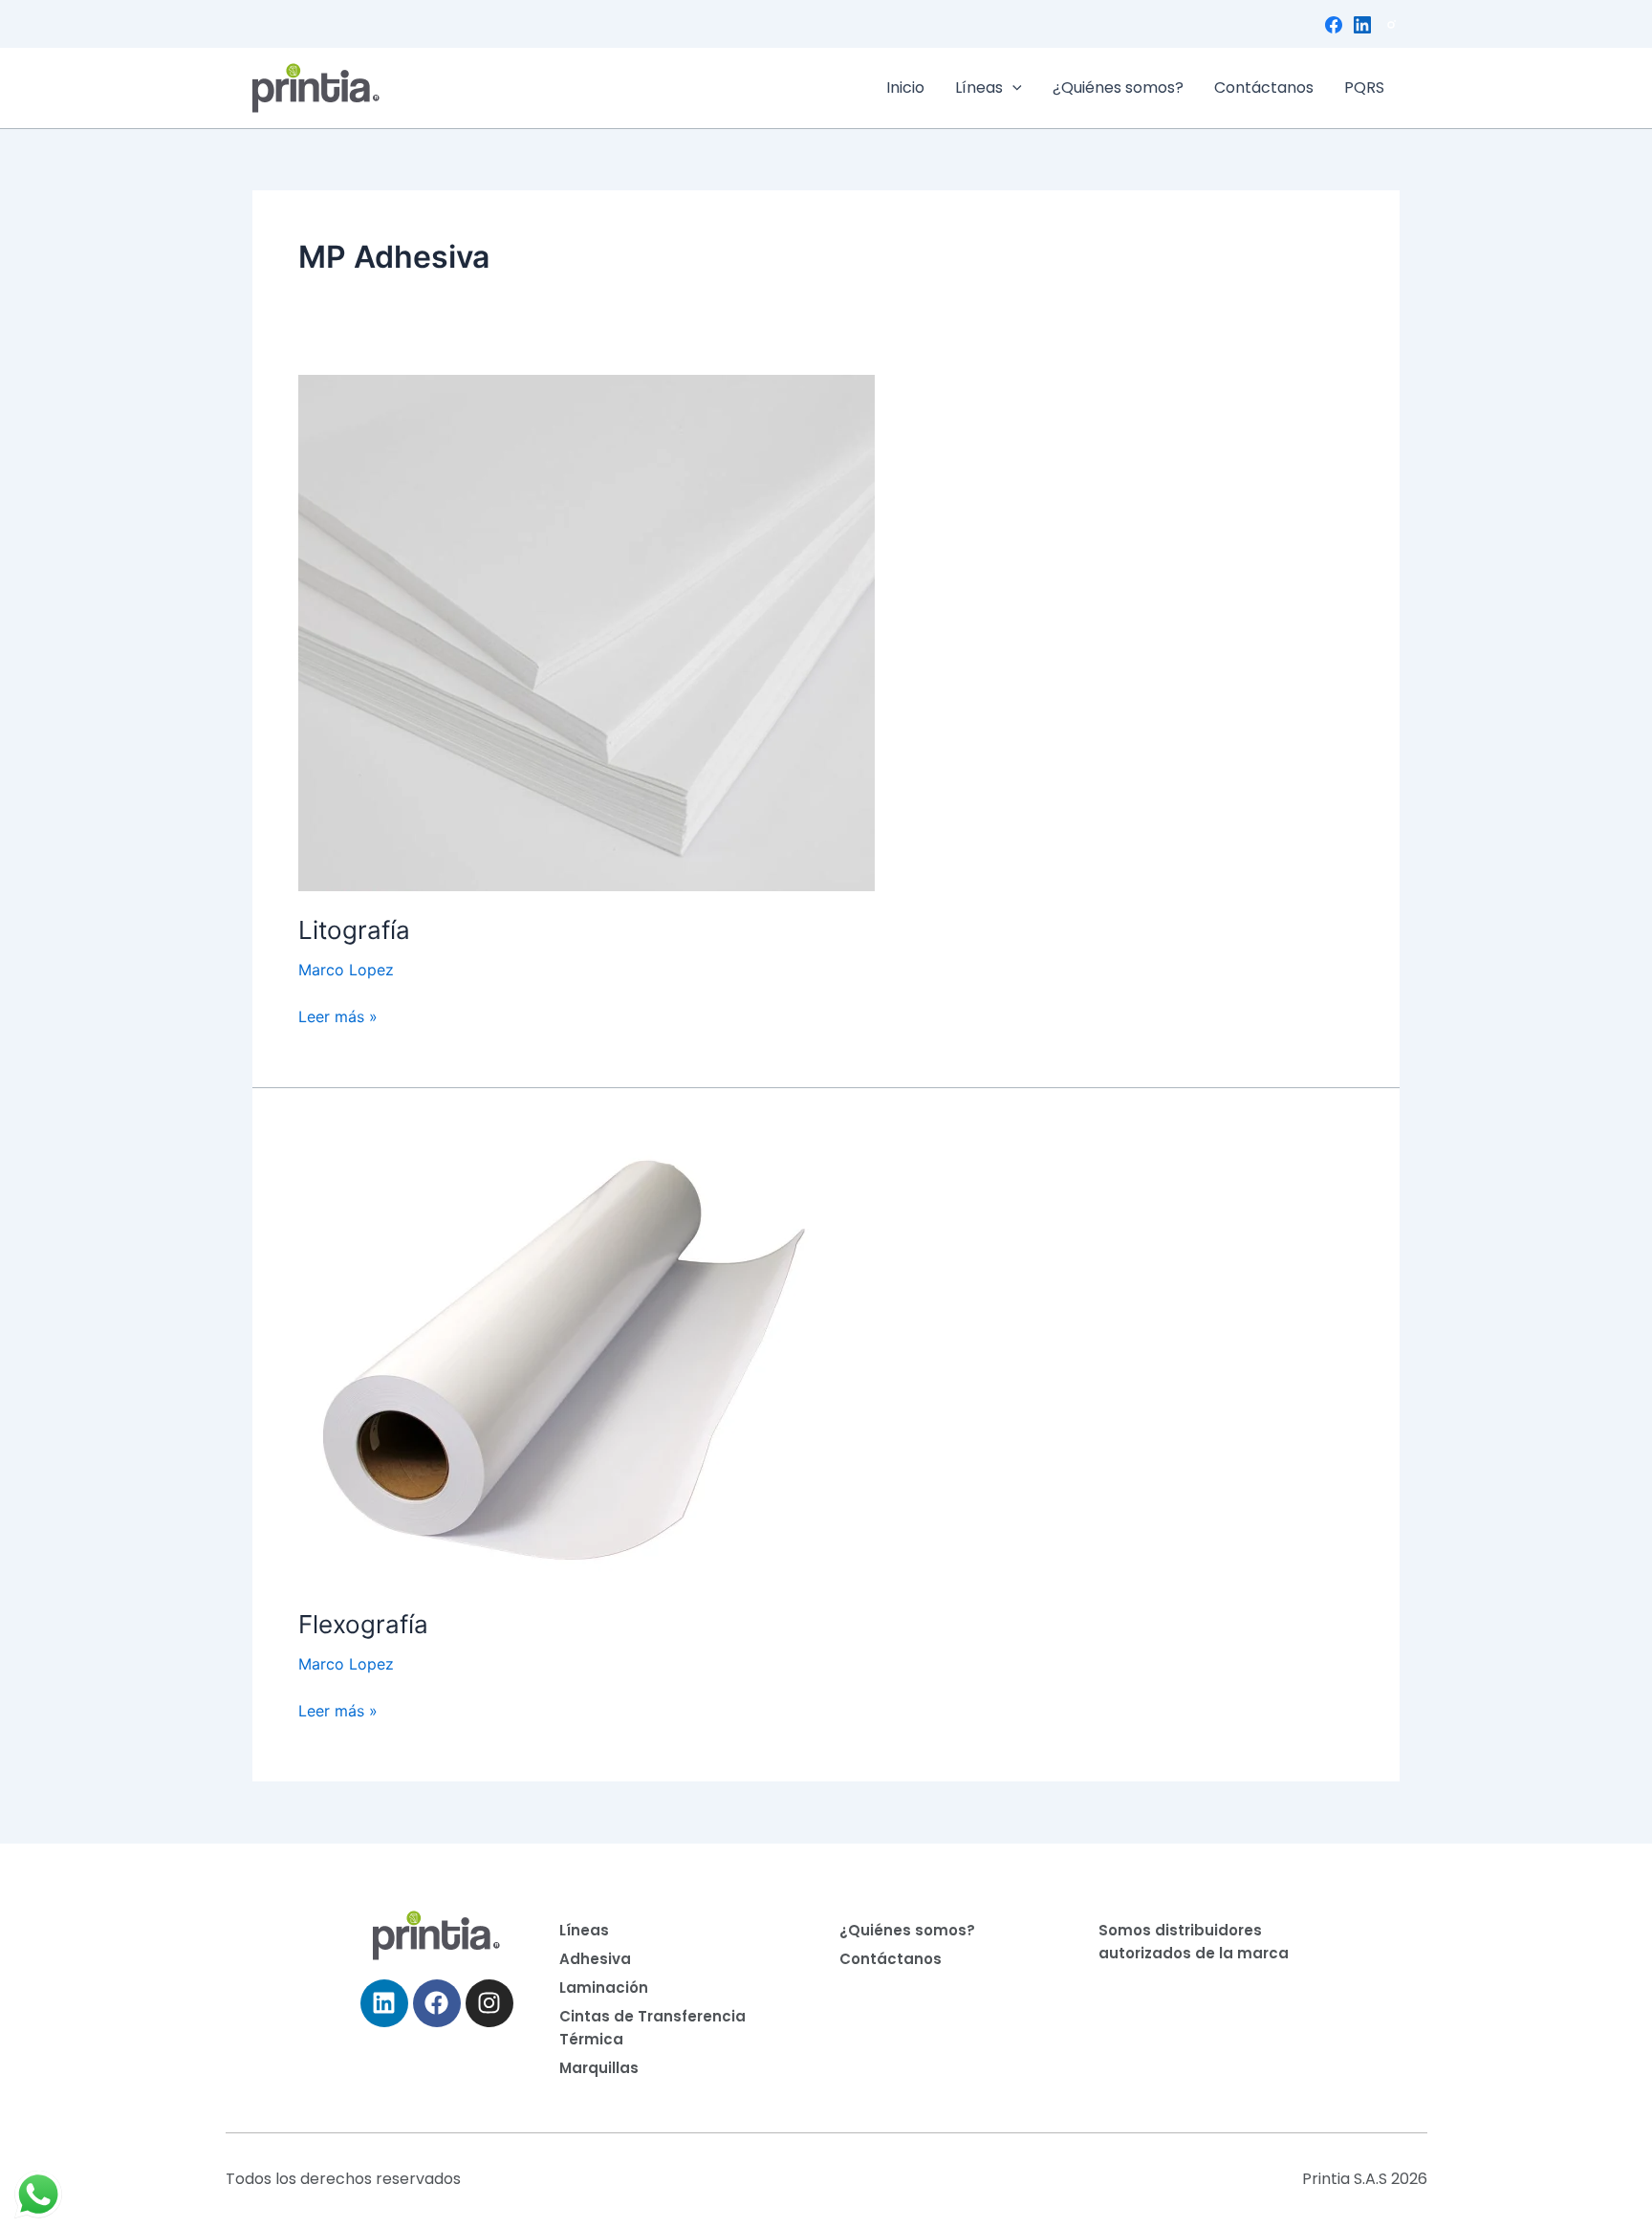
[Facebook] (1334, 25)
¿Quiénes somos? (1118, 87)
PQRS (1364, 87)
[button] (1012, 88)
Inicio (905, 87)
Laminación (604, 1988)
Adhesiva (595, 1959)
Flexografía (363, 1624)
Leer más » (338, 1015)
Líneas (979, 87)
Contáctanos (1264, 87)
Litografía (354, 930)
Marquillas (599, 2068)
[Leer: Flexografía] (557, 1358)
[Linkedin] (1362, 25)
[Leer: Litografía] (587, 631)
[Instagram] (1391, 25)
